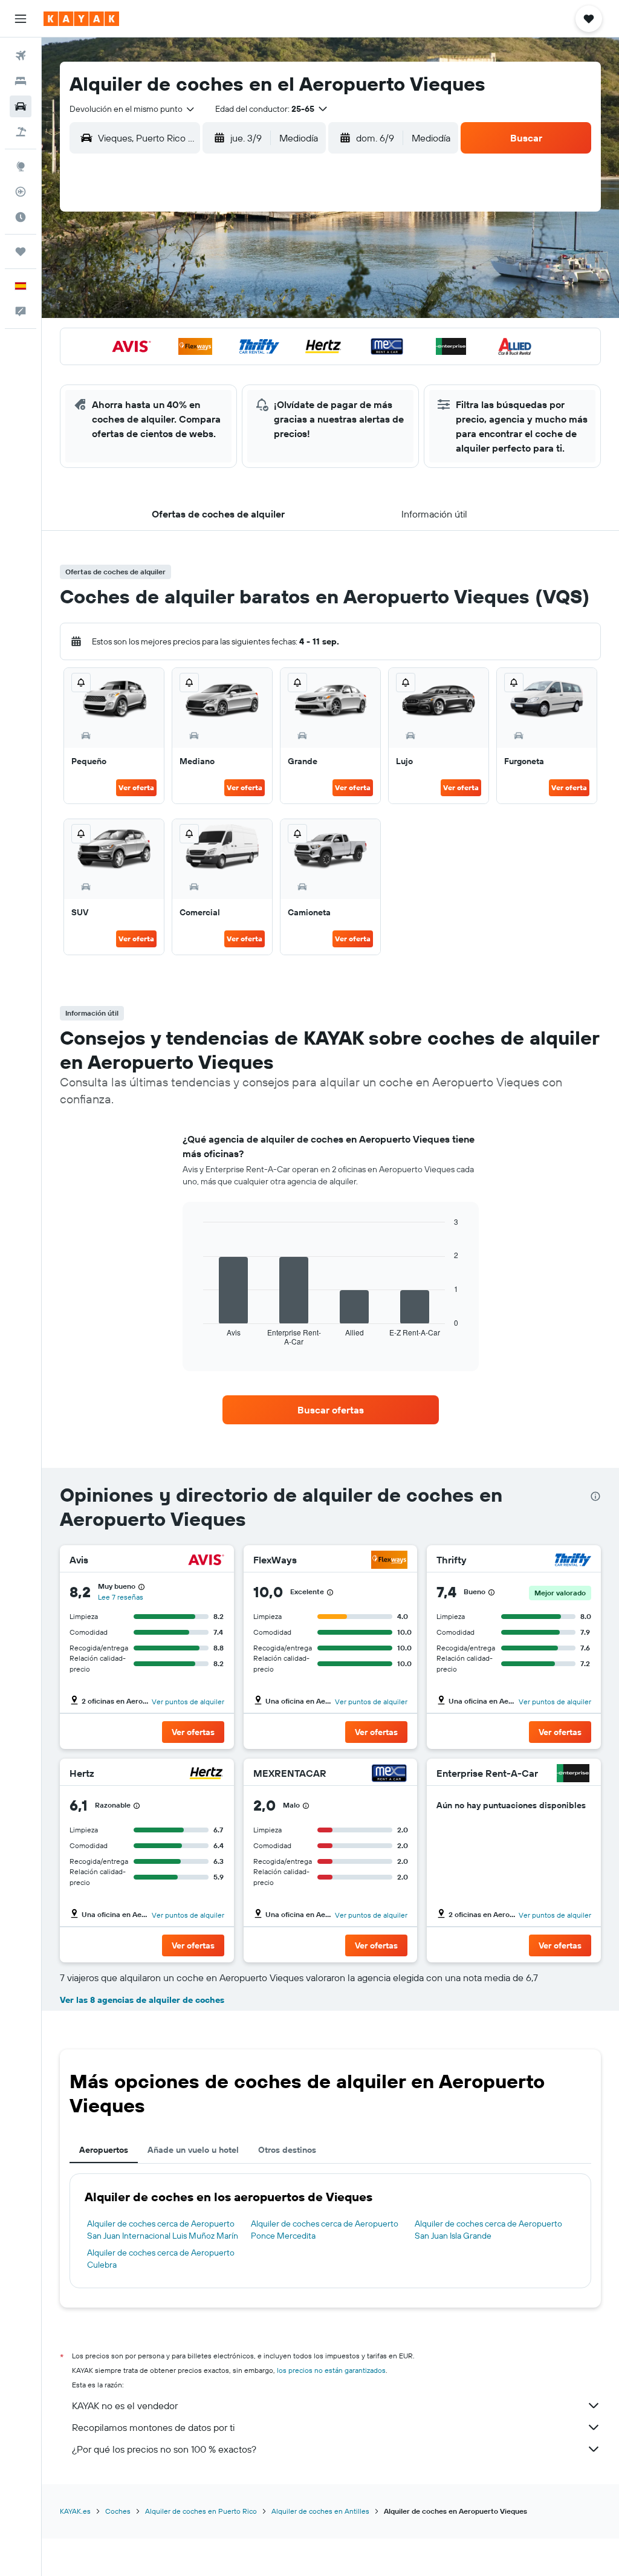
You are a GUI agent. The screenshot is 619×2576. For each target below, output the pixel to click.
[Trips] (21, 251)
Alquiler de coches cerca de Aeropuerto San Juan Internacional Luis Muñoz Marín (163, 2230)
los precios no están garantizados (331, 2370)
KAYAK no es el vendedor (125, 2406)
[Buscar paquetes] (21, 132)
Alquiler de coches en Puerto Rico (201, 2511)
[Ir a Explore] (21, 166)
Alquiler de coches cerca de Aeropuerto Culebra (161, 2259)
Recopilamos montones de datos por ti (153, 2427)
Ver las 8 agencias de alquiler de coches (142, 2000)
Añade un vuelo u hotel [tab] (193, 2150)
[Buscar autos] (21, 106)
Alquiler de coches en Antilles (320, 2511)
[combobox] (133, 109)
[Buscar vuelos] (21, 56)
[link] (331, 1410)
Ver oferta (136, 787)
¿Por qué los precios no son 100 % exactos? (164, 2449)
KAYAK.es (75, 2511)
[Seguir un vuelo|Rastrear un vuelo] (21, 192)
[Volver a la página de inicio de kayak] (81, 19)
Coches (118, 2511)
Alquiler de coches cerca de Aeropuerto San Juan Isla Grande (488, 2230)
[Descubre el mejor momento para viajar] (21, 217)
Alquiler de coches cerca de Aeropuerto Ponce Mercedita (325, 2230)
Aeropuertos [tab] (104, 2150)
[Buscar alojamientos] (21, 81)
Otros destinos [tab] (287, 2150)
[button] (21, 19)
